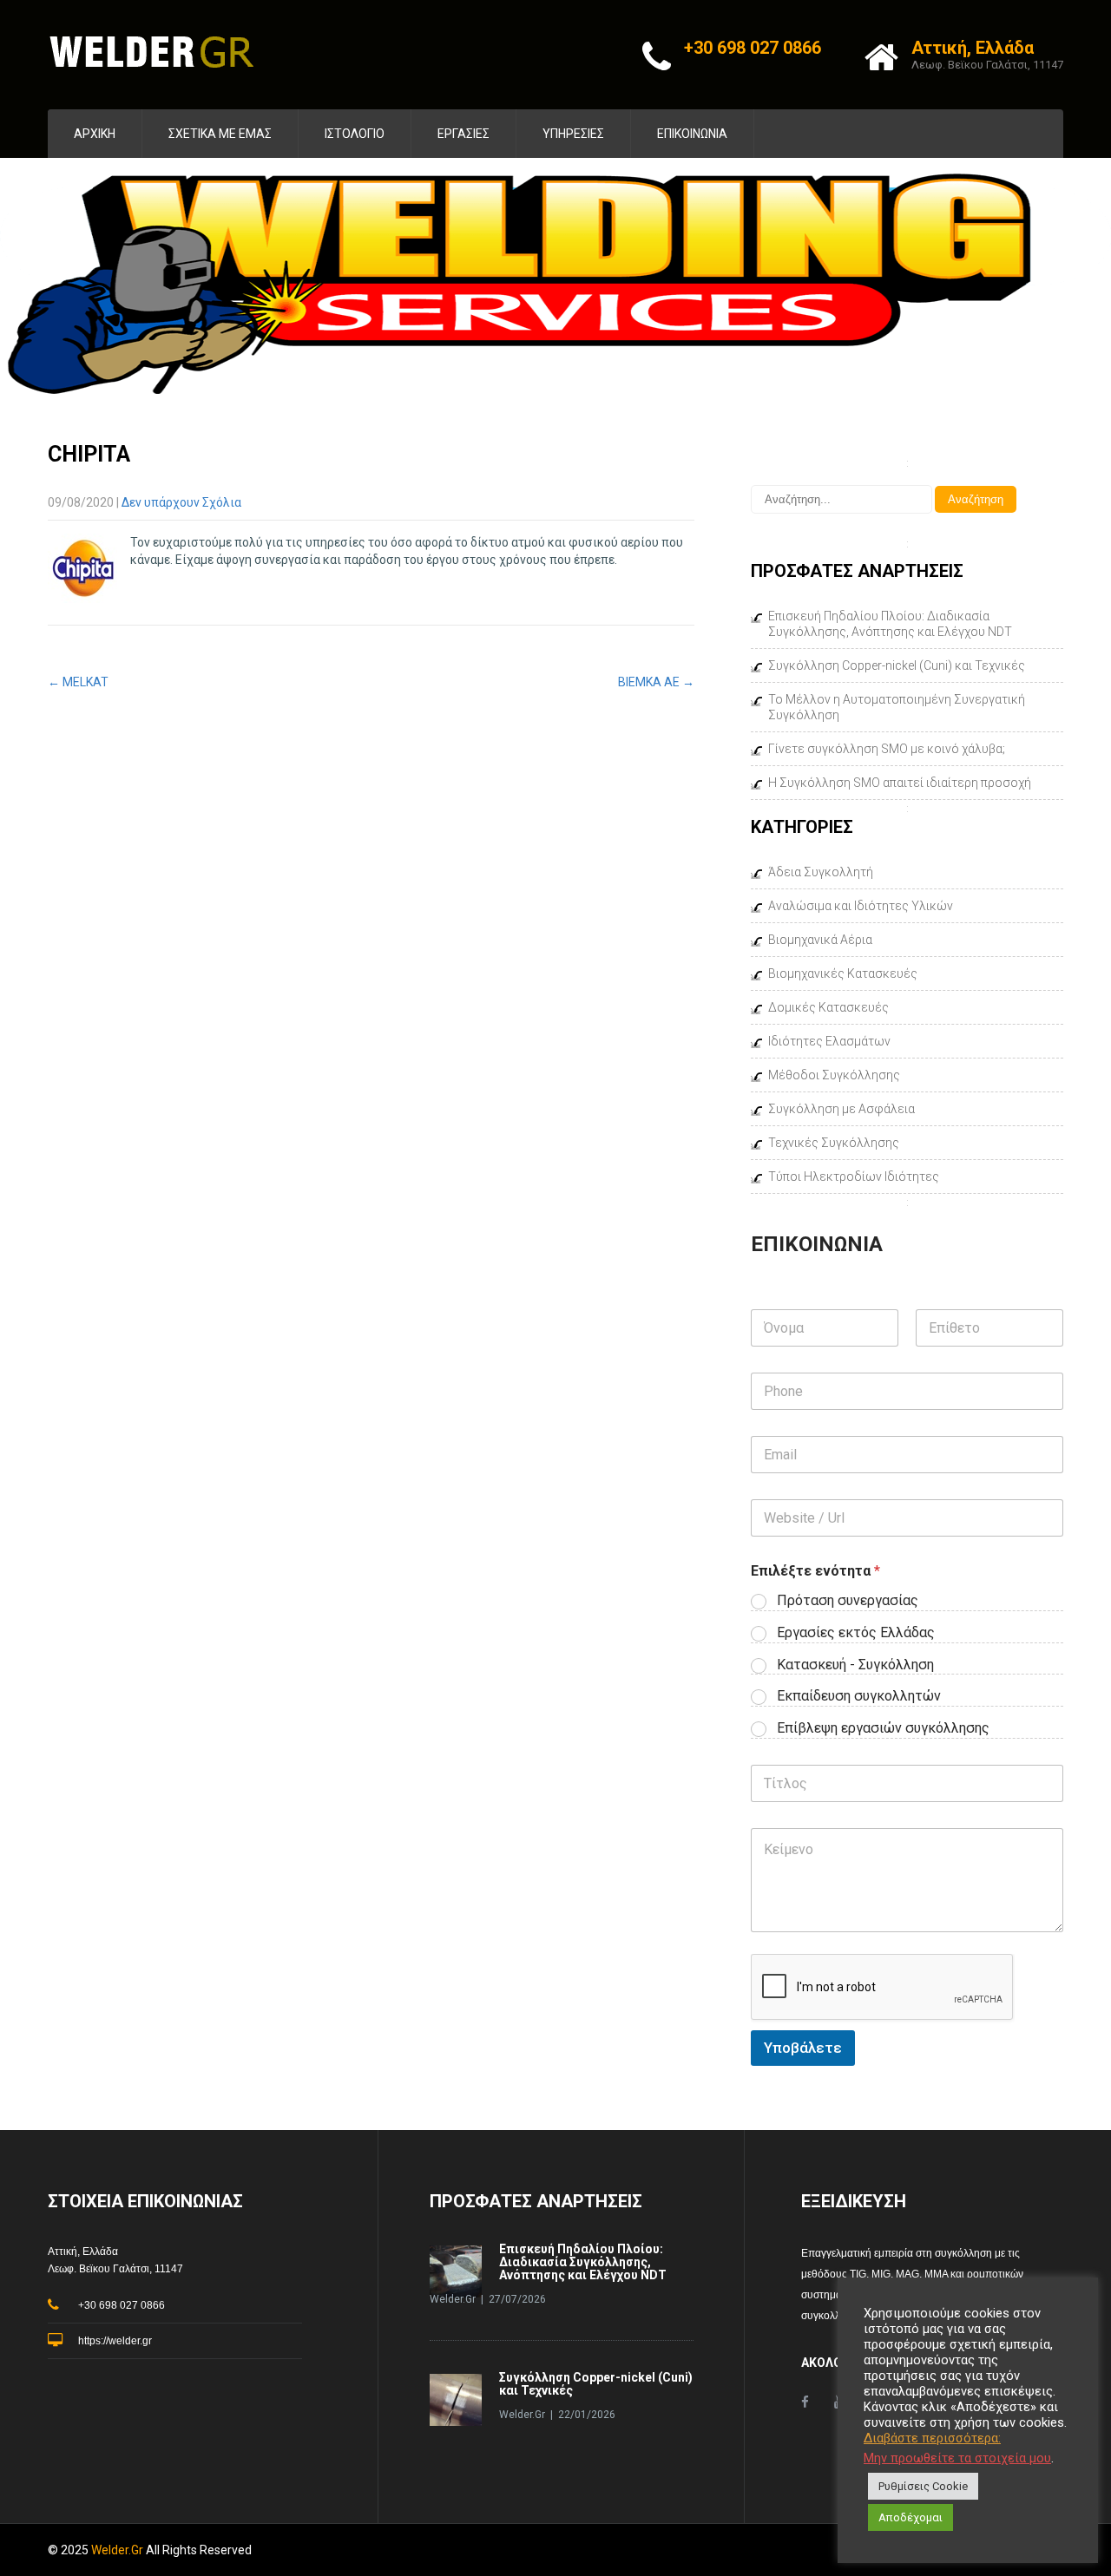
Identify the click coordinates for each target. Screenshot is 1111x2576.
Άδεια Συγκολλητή (821, 872)
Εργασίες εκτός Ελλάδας (856, 1632)
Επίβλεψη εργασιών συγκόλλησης (883, 1728)
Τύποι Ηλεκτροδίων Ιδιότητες (854, 1177)
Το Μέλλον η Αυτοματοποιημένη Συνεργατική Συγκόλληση (897, 707)
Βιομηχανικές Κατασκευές (843, 973)
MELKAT (78, 682)
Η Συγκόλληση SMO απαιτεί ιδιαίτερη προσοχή (900, 783)
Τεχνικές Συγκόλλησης (834, 1143)
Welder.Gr (118, 2550)
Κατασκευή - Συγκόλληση (855, 1665)
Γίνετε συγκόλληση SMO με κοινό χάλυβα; (887, 749)
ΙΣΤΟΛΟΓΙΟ (355, 134)
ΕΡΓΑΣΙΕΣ (463, 134)
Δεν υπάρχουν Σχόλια (181, 502)
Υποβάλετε (803, 2048)
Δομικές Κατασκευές (828, 1007)
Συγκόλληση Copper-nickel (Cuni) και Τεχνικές (897, 665)
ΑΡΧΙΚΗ (95, 134)
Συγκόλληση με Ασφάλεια (841, 1109)
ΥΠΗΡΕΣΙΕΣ (573, 134)
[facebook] (805, 2402)
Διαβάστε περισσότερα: (932, 2438)
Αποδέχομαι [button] (910, 2517)
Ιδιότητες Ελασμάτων (829, 1041)
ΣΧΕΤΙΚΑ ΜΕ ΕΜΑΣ (220, 134)
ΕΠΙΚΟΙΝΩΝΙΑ (692, 134)
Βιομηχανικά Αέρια (820, 940)
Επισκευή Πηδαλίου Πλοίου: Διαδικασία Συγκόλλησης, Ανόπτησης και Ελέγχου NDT (890, 624)
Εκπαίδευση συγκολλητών (859, 1696)
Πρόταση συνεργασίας (848, 1600)
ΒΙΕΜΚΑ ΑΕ (656, 682)
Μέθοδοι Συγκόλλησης (834, 1075)
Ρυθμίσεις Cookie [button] (923, 2486)
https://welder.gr (115, 2341)
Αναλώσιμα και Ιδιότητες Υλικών (861, 906)
